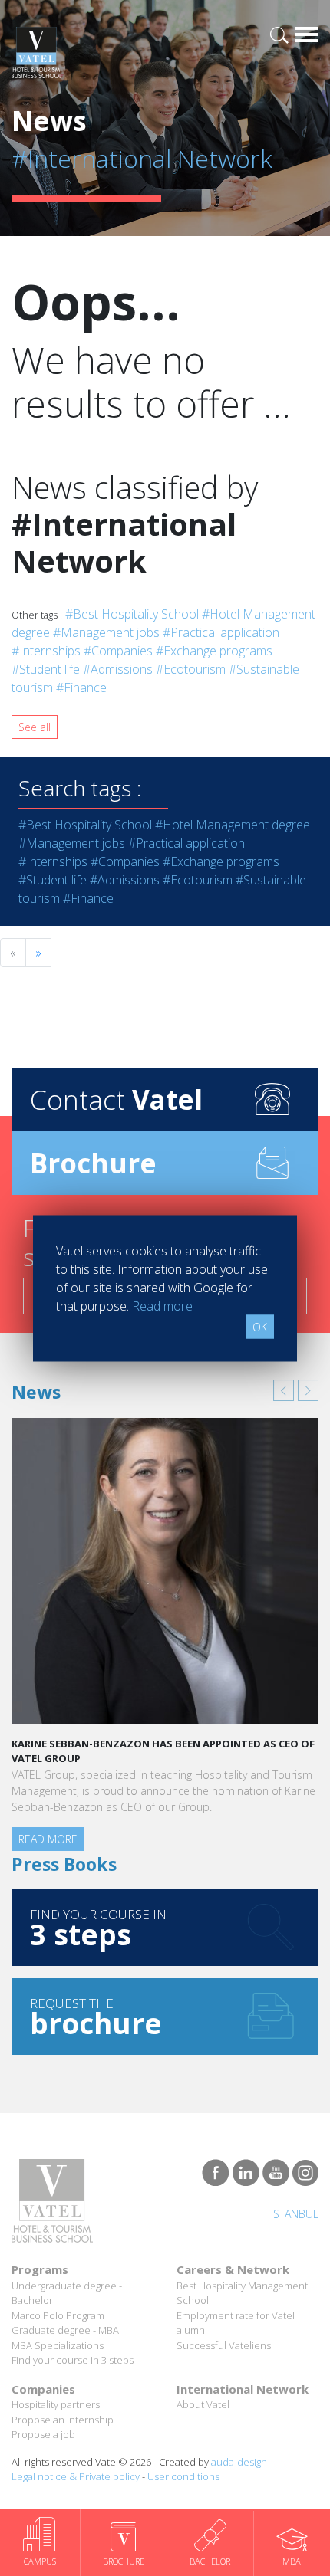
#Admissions (118, 669)
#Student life (46, 669)
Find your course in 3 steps (73, 2360)
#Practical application (221, 632)
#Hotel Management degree (233, 825)
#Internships (46, 651)
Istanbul (295, 2214)
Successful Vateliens (224, 2345)
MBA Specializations (58, 2345)
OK (260, 1326)
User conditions (183, 2476)
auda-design (239, 2462)
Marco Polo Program (58, 2315)
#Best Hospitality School (132, 614)
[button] (284, 1390)
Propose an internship (63, 2420)
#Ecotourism (191, 669)
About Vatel (203, 2404)
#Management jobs (106, 632)
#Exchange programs (214, 651)
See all (35, 727)
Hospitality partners (56, 2404)
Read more (48, 1839)
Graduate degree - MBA (65, 2330)
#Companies (118, 651)
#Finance (81, 687)
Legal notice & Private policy (76, 2476)
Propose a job (43, 2434)
